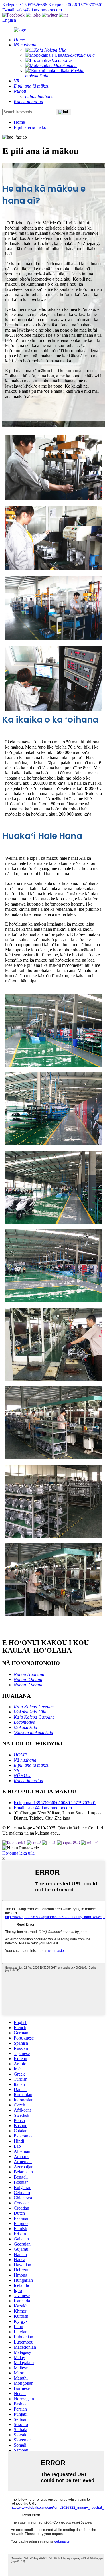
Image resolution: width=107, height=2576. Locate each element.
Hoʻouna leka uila (18, 1853)
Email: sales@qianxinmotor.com (43, 1808)
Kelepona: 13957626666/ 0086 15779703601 (55, 1803)
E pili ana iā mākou (31, 127)
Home (19, 122)
